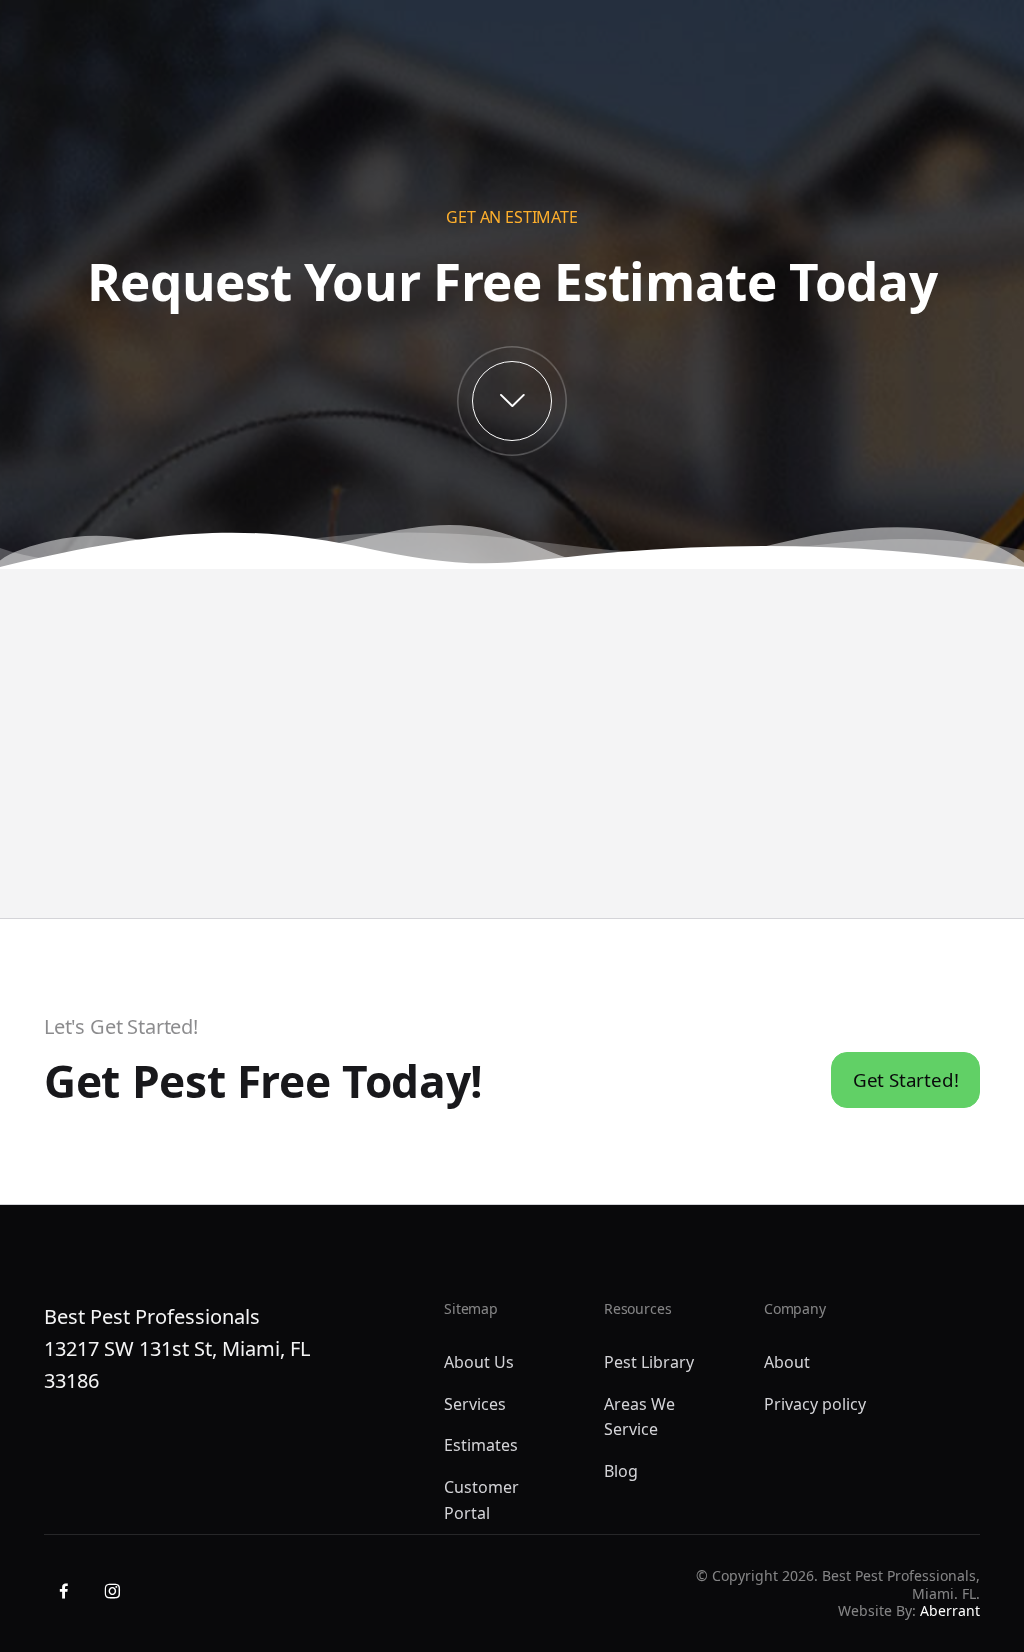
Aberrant (950, 1610)
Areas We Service (639, 1417)
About (787, 1362)
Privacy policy (815, 1404)
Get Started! (906, 1079)
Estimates (481, 1445)
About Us (479, 1362)
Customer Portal (481, 1500)
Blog (621, 1471)
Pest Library (649, 1362)
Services (475, 1404)
